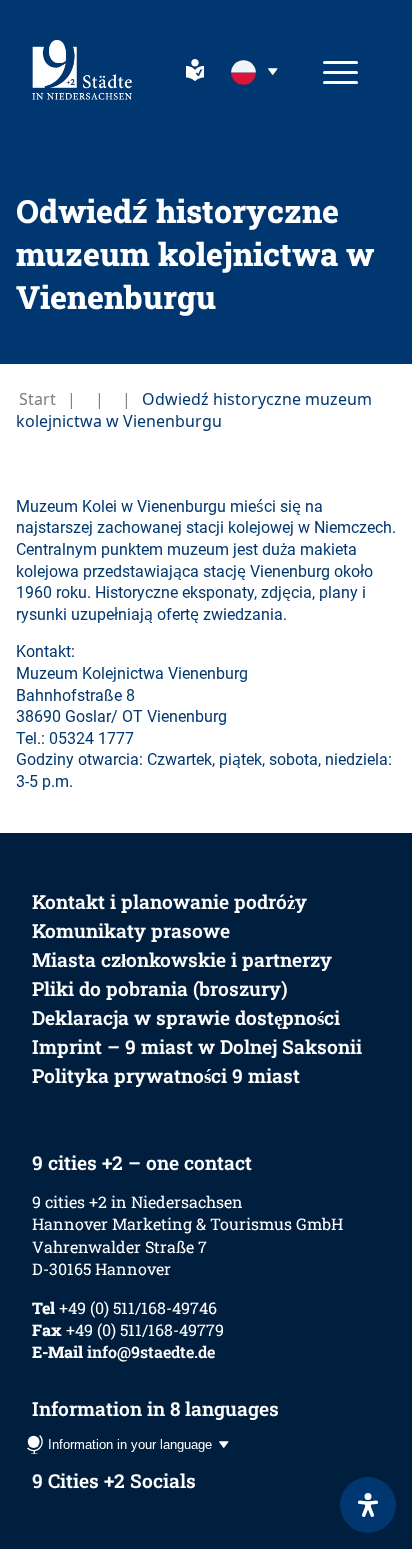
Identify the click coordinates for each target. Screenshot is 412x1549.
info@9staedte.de (151, 1351)
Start (37, 399)
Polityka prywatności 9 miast (166, 1075)
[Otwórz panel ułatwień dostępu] (368, 1505)
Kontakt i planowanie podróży (169, 901)
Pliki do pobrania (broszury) (160, 988)
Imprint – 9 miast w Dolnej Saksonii (197, 1046)
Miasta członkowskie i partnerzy (182, 959)
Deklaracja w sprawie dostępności (186, 1017)
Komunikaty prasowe (131, 930)
